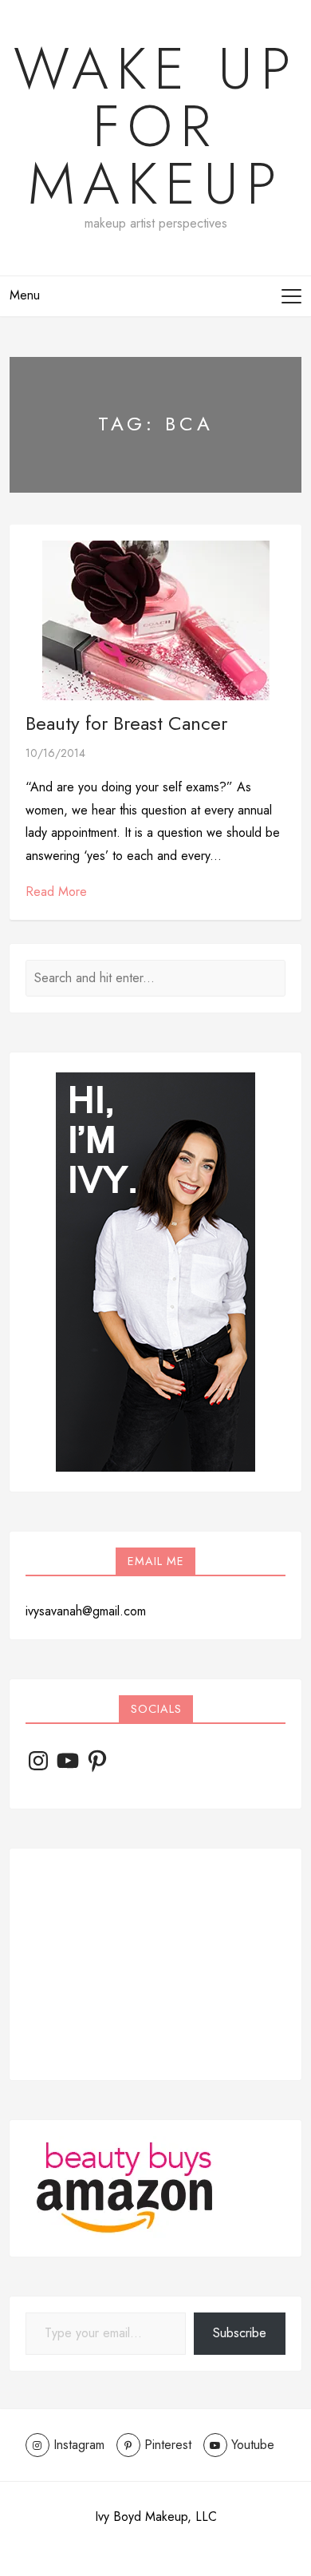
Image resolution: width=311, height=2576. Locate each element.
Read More (56, 892)
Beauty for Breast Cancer (126, 723)
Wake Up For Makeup (156, 126)
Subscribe (240, 2333)
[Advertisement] (155, 1964)
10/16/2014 (55, 753)
